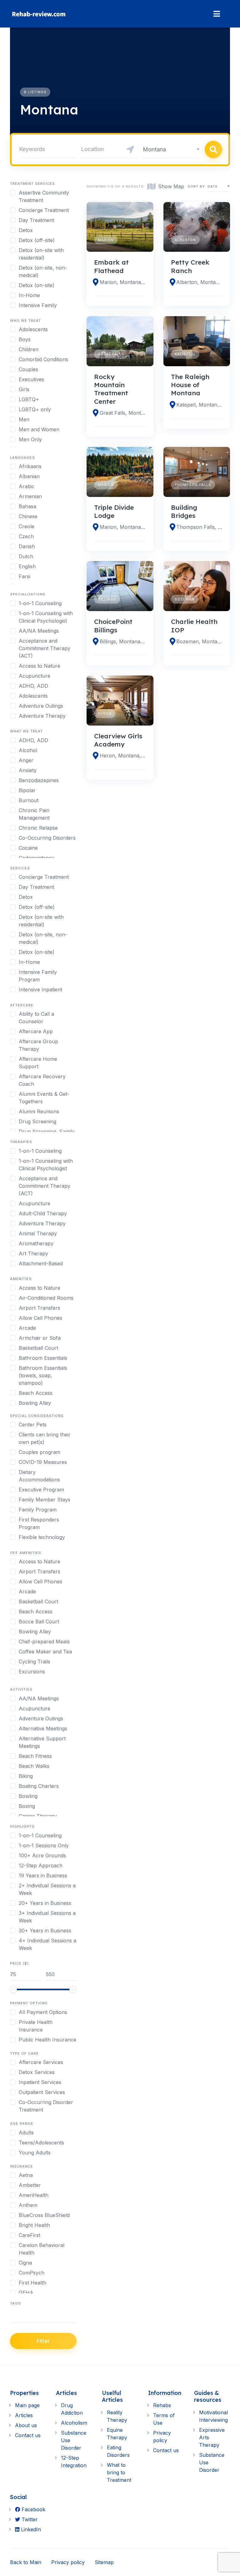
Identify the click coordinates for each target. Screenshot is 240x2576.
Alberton (185, 240)
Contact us (28, 2435)
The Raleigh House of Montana (190, 385)
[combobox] (171, 149)
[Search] (213, 149)
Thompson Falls (193, 485)
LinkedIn (30, 2529)
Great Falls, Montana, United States (123, 413)
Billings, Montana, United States (123, 641)
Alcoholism (74, 2423)
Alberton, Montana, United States (199, 282)
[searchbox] (12, 2316)
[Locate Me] (130, 149)
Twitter (29, 2519)
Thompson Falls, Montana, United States (199, 527)
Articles (24, 2415)
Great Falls (111, 354)
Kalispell (185, 354)
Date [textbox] (213, 186)
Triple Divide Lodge (114, 511)
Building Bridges (184, 511)
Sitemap (104, 2562)
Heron (105, 713)
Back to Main (26, 2562)
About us (26, 2425)
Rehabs (162, 2405)
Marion (106, 240)
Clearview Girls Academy (118, 740)
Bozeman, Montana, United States (199, 641)
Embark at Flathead (111, 266)
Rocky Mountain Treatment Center (111, 389)
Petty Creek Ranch (190, 266)
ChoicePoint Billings (113, 625)
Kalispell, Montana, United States (199, 405)
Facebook (33, 2509)
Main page (27, 2405)
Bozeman (185, 599)
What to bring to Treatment (119, 2472)
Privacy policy (68, 2562)
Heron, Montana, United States (123, 756)
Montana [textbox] (154, 149)
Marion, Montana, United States (123, 282)
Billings (107, 599)
